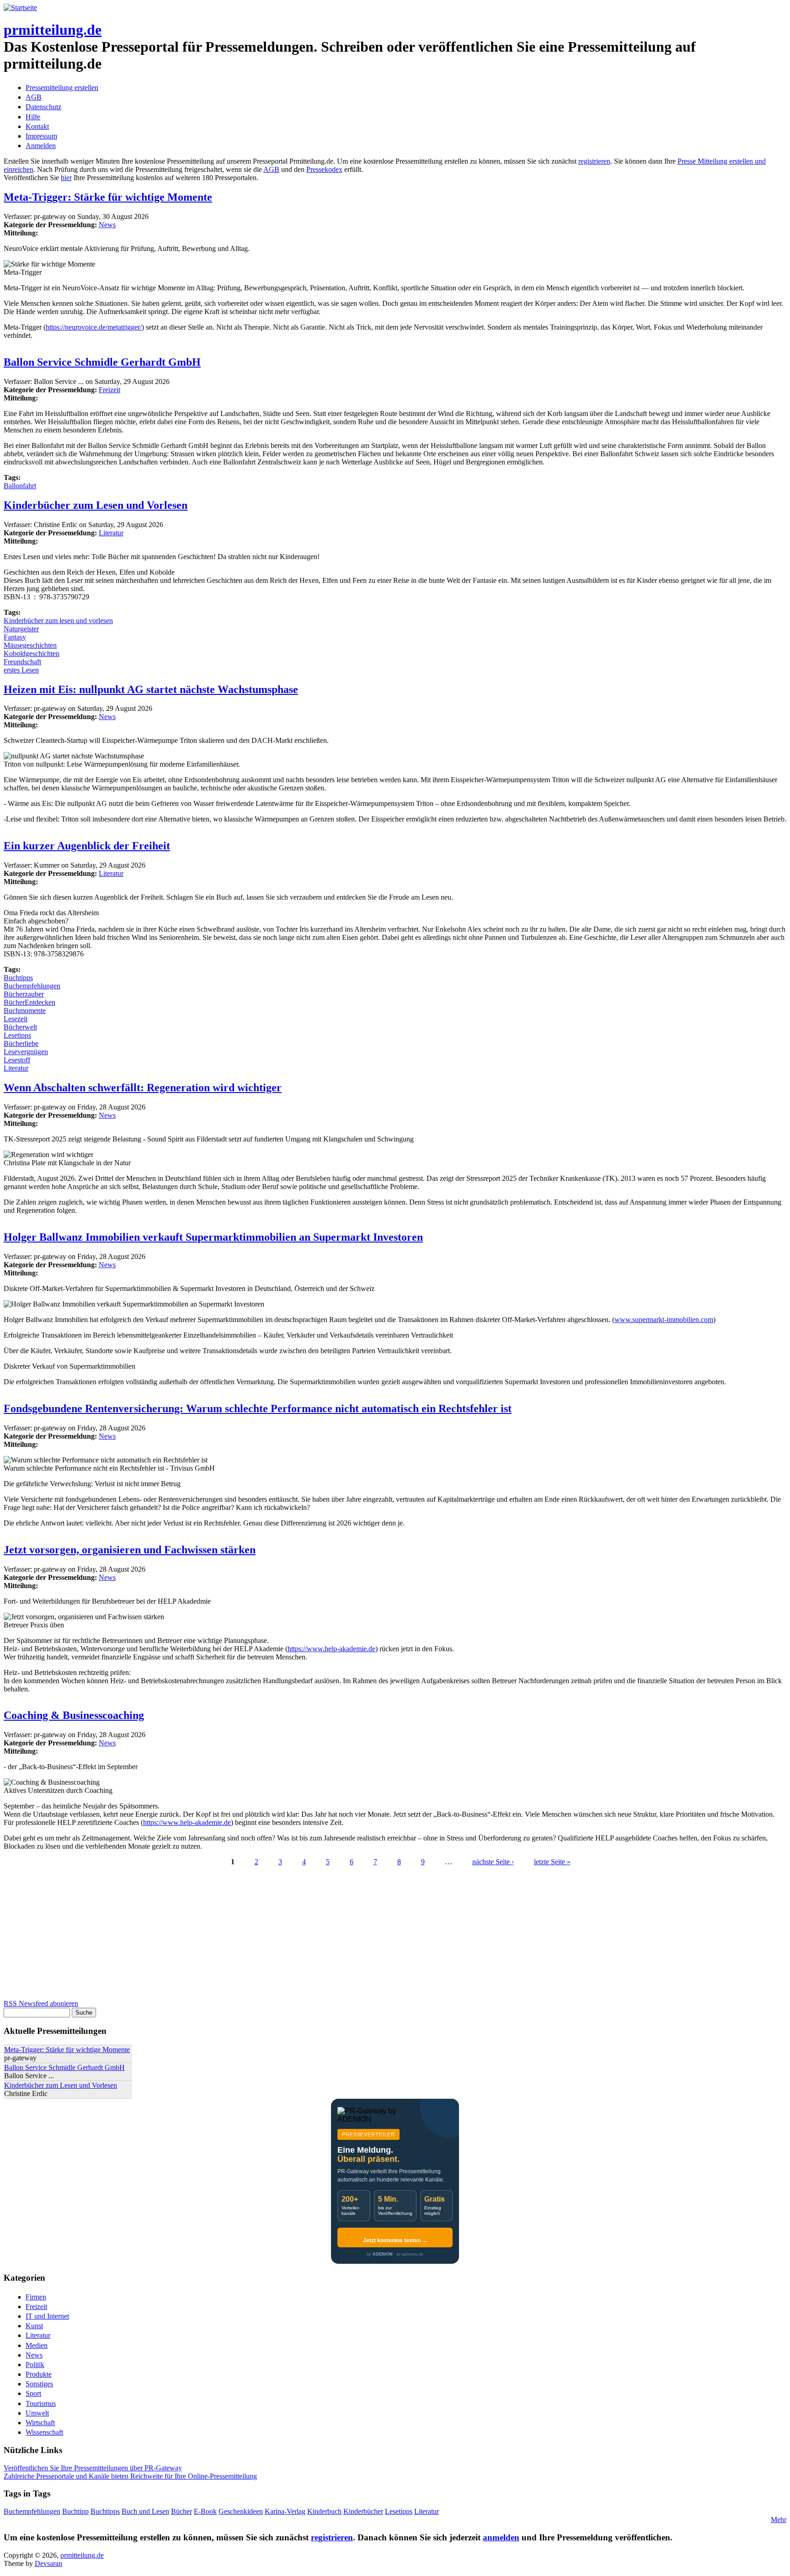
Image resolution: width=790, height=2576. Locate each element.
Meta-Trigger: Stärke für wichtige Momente (108, 197)
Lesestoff (17, 1060)
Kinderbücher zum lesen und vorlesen (58, 621)
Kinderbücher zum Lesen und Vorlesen (96, 505)
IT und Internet (47, 2316)
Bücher (181, 2511)
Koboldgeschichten (32, 653)
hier (66, 178)
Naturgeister (21, 629)
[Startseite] (20, 8)
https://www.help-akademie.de (331, 1649)
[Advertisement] (278, 1936)
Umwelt (37, 2413)
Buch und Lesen (145, 2511)
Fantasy (15, 637)
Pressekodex (324, 169)
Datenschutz (43, 107)
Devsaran (48, 2563)
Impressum (41, 136)
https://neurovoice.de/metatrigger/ (94, 327)
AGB (34, 97)
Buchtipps (18, 978)
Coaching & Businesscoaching (74, 1715)
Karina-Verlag (285, 2511)
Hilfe (33, 117)
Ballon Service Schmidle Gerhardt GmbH (102, 362)
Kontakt (37, 126)
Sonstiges (39, 2384)
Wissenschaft (44, 2432)
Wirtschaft (40, 2423)
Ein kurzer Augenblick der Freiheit (87, 846)
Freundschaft (22, 662)
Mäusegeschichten (30, 645)
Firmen (36, 2297)
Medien (37, 2345)
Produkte (39, 2374)
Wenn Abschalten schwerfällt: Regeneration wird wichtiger (143, 1088)
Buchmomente (25, 1011)
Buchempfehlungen (32, 986)
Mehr (779, 2520)
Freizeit (109, 390)
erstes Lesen (21, 670)
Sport (33, 2393)
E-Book (205, 2511)
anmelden (501, 2537)
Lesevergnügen (26, 1052)
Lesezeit (16, 1019)
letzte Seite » (552, 1862)
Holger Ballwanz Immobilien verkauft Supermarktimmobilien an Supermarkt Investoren (213, 1237)
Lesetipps (17, 1035)
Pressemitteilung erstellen (62, 88)
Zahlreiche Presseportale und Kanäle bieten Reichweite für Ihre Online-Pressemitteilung (130, 2476)
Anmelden (41, 146)
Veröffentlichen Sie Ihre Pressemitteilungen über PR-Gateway (93, 2468)
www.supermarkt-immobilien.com (664, 1320)
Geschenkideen (241, 2511)
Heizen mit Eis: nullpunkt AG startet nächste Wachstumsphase (151, 689)
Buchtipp (75, 2511)
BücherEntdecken (29, 1002)
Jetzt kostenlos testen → (395, 2240)
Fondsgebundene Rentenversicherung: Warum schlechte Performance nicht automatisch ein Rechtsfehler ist (258, 1408)
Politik (35, 2365)
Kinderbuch (324, 2511)
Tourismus (41, 2403)
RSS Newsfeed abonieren (41, 2003)
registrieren (594, 161)
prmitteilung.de (53, 30)
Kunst (34, 2326)
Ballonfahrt (20, 486)
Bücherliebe (21, 1043)
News (107, 225)
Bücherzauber (24, 994)
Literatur (111, 533)
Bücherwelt (20, 1027)
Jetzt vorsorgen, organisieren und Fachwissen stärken (130, 1550)
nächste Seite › (493, 1862)
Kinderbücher (363, 2511)
